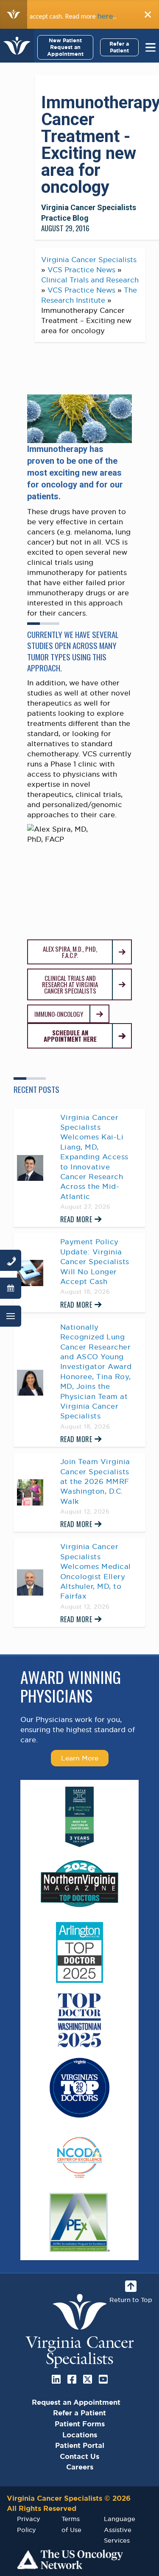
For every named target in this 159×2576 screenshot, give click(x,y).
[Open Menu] (11, 1316)
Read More (76, 1219)
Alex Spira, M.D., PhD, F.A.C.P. (70, 952)
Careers (80, 2467)
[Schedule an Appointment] (11, 1288)
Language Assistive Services (120, 2529)
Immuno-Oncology (59, 1014)
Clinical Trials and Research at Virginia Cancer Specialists (70, 984)
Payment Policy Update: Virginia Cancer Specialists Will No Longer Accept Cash (95, 1262)
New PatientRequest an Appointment (65, 47)
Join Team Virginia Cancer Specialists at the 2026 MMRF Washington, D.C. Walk (95, 1481)
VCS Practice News (81, 270)
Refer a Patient (119, 47)
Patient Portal (80, 2445)
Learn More (80, 1758)
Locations (80, 2435)
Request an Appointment (76, 2402)
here (87, 16)
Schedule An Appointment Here (70, 1036)
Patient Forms (80, 2424)
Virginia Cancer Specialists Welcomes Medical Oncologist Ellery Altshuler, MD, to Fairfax (96, 1571)
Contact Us (79, 2456)
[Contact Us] (11, 1260)
